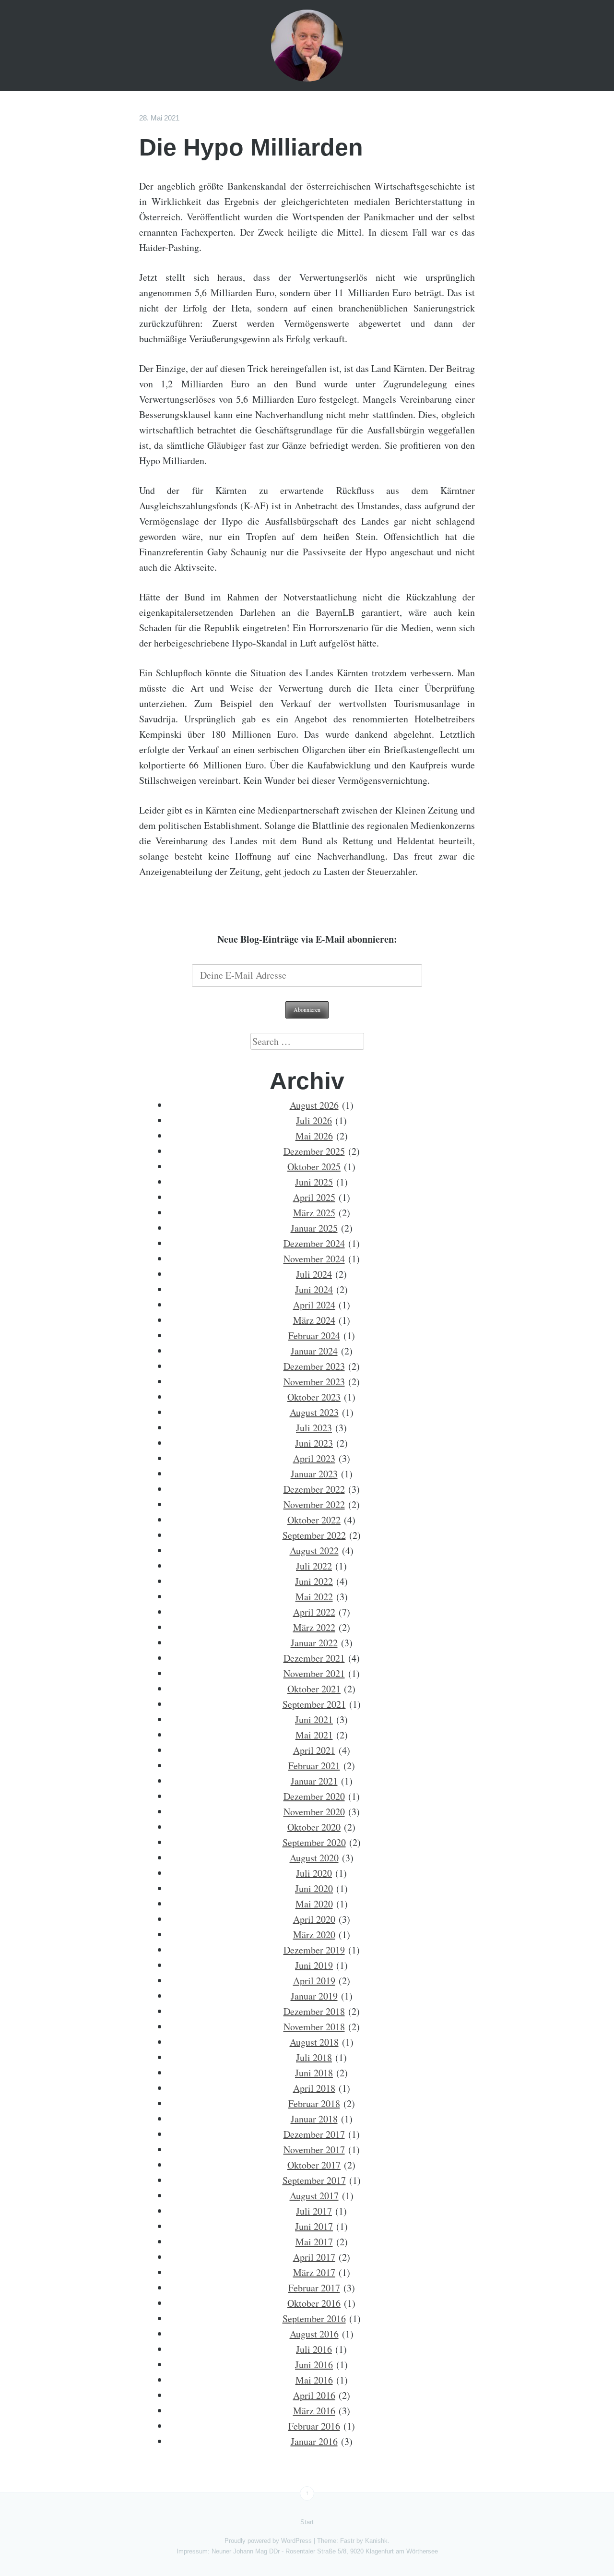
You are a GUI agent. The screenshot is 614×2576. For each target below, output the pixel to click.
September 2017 (314, 2180)
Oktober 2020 (314, 1827)
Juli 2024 (314, 1274)
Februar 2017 (314, 2288)
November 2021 (314, 1673)
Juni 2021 (314, 1719)
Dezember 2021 (314, 1658)
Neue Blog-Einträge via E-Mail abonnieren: (307, 939)
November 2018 (314, 2027)
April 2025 (314, 1197)
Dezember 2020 (314, 1796)
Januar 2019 (314, 1996)
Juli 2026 (314, 1120)
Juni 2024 (314, 1289)
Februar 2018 (314, 2103)
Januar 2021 (314, 1781)
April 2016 (314, 2395)
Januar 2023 (314, 1474)
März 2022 (314, 1627)
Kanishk (376, 2541)
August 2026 (314, 1105)
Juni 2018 (314, 2073)
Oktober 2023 (314, 1397)
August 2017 (314, 2196)
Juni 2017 (314, 2226)
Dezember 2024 (314, 1243)
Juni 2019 (314, 1965)
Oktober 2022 (314, 1520)
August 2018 (314, 2042)
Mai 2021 (314, 1735)
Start (307, 2522)
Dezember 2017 (314, 2134)
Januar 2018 (314, 2119)
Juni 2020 (314, 1888)
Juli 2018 (314, 2057)
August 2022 (314, 1551)
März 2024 (314, 1320)
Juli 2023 (314, 1428)
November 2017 (314, 2150)
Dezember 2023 (314, 1366)
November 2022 (314, 1504)
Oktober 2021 (314, 1689)
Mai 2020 (314, 1904)
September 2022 (314, 1535)
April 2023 (314, 1458)
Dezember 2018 (314, 2011)
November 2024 (314, 1259)
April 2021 (314, 1750)
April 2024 (314, 1305)
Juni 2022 (314, 1581)
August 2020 (314, 1858)
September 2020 (314, 1842)
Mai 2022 (314, 1597)
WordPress (296, 2541)
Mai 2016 (314, 2380)
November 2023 (314, 1382)
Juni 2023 (314, 1443)
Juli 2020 (314, 1873)
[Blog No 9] (307, 46)
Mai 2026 (314, 1136)
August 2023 (314, 1412)
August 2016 (314, 2334)
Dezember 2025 (314, 1151)
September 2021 (314, 1704)
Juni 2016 (314, 2365)
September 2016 (314, 2318)
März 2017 (314, 2272)
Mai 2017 (314, 2242)
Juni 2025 (314, 1182)
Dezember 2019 (314, 1950)
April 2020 (314, 1919)
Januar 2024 (314, 1351)
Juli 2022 (314, 1566)
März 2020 (314, 1935)
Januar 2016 (314, 2441)
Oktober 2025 (314, 1167)
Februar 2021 (314, 1766)
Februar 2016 (314, 2426)
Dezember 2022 (314, 1489)
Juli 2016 (314, 2349)
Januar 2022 (314, 1643)
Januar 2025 (314, 1228)
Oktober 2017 (314, 2165)
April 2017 (314, 2257)
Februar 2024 (314, 1336)
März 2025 (314, 1213)
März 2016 (314, 2411)
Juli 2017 (314, 2211)
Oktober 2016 (314, 2303)
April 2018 (314, 2088)
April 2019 (314, 1981)
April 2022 (314, 1612)
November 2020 (314, 1812)
